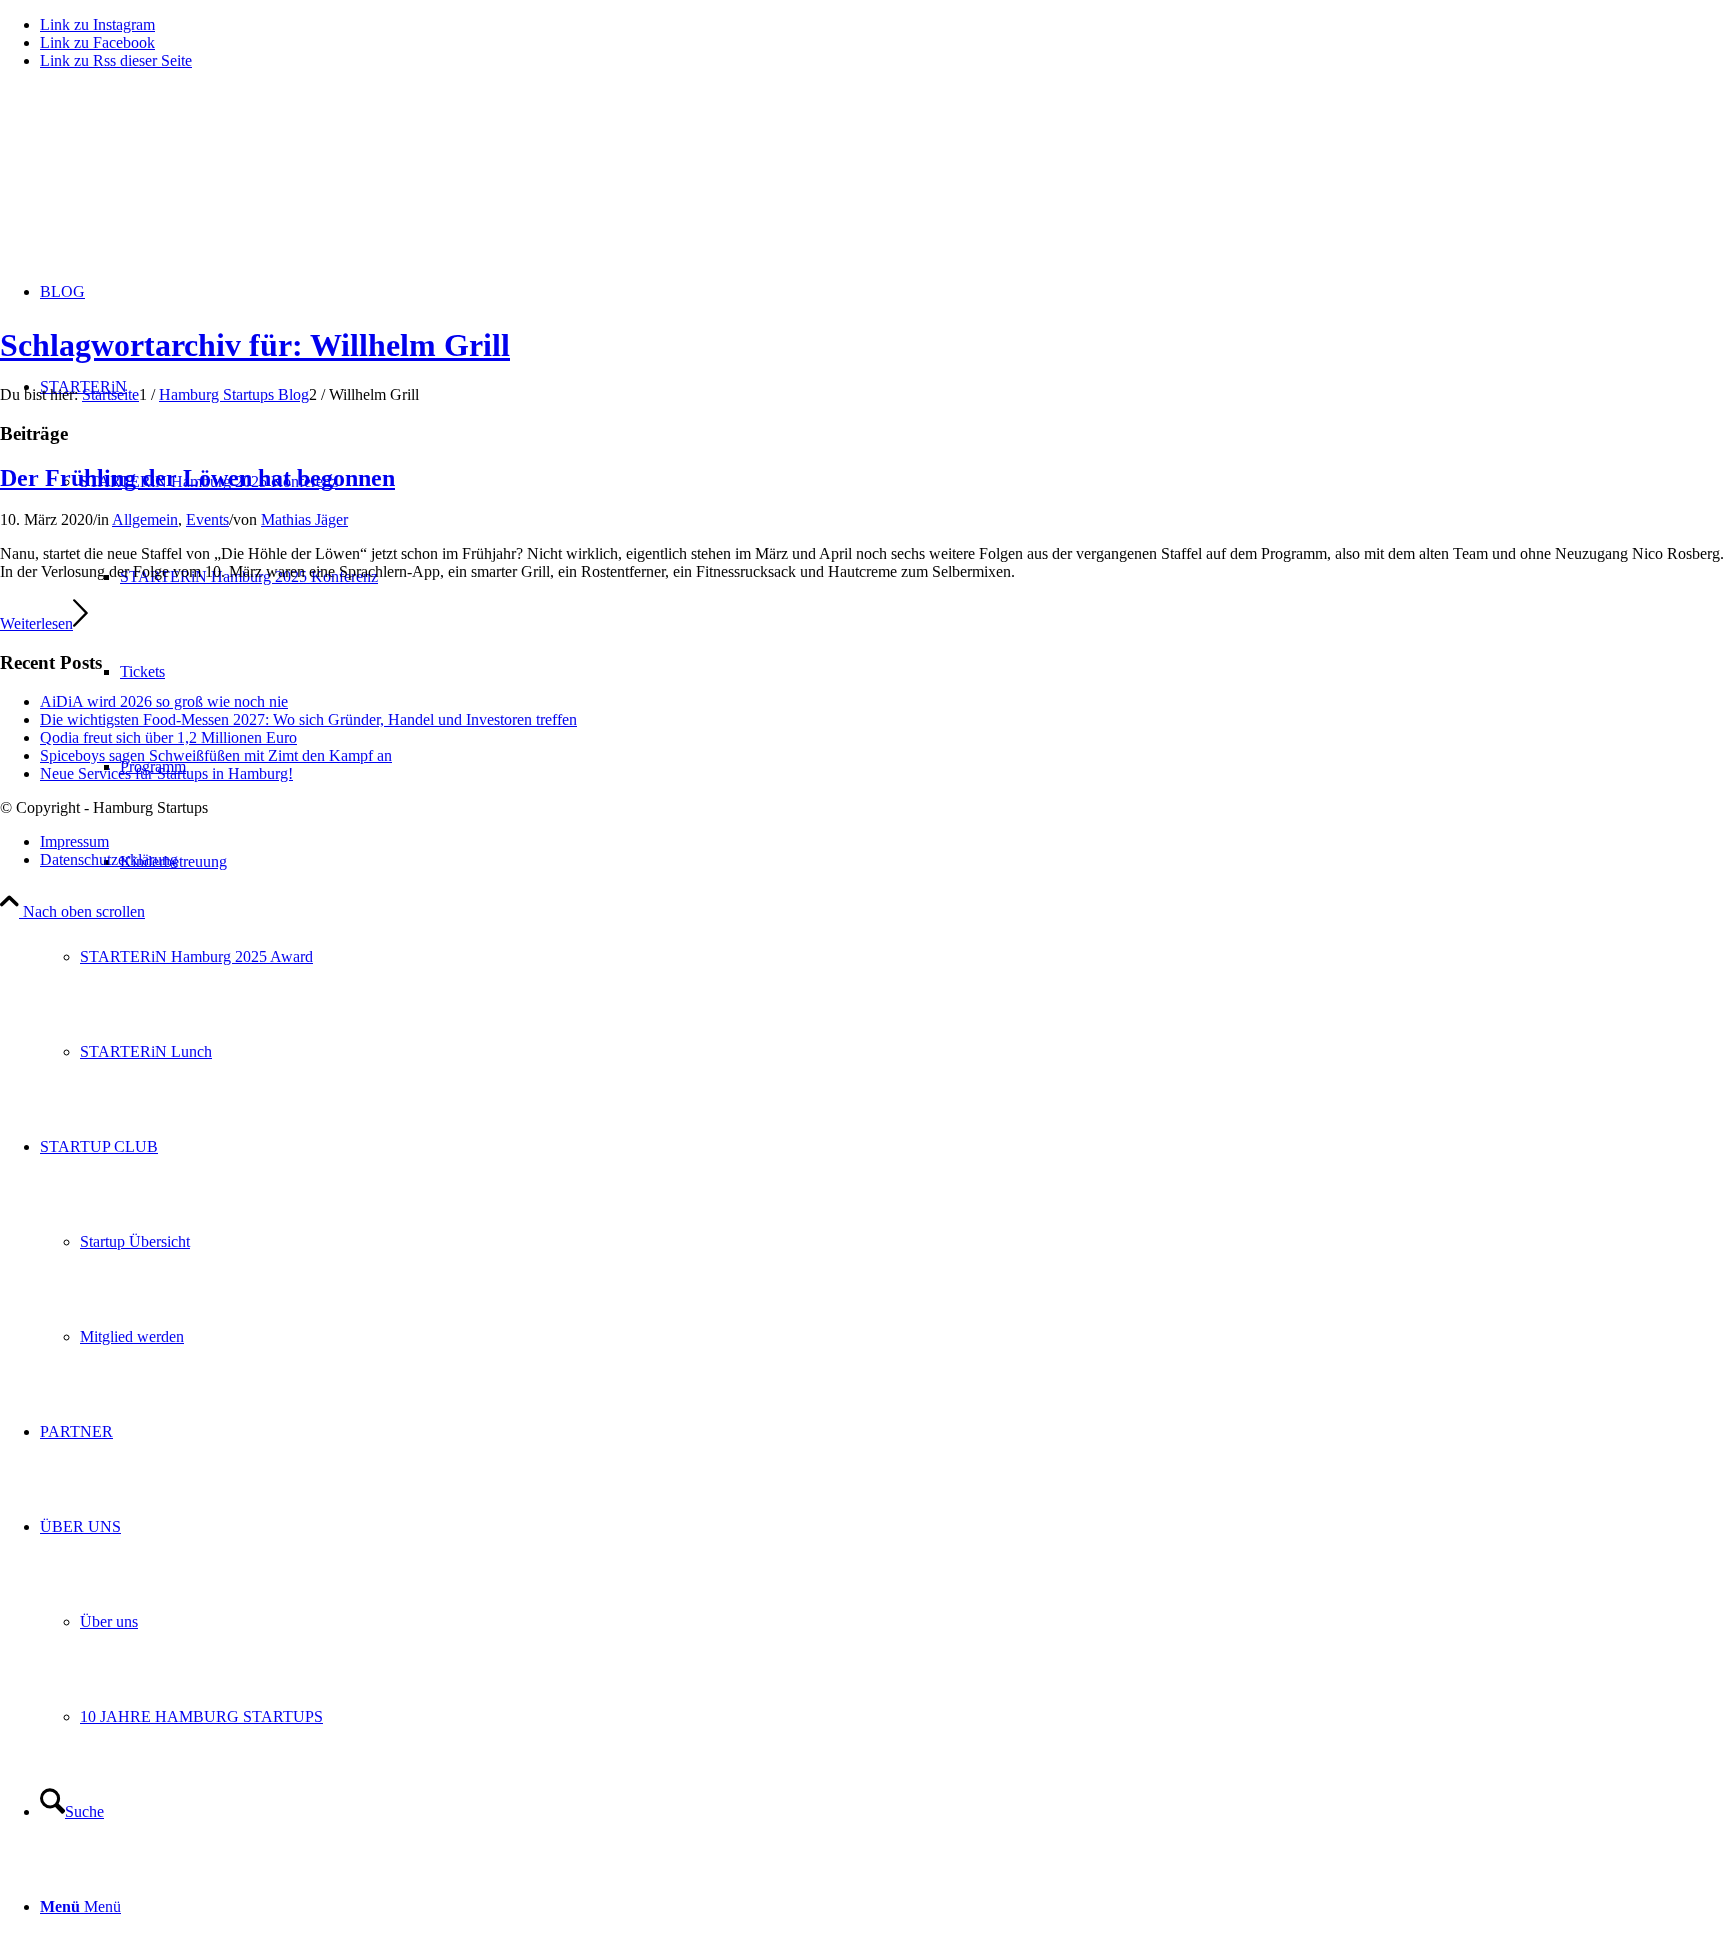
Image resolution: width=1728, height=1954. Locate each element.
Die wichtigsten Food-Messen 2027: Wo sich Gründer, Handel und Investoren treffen (308, 719)
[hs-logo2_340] (150, 180)
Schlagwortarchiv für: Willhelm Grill (255, 345)
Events (207, 519)
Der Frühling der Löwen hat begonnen (197, 478)
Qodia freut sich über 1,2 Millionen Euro (168, 737)
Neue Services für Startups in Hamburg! (166, 773)
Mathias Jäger (304, 519)
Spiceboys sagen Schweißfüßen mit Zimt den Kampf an (216, 755)
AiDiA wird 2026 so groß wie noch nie (164, 701)
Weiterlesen (36, 623)
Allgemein (145, 519)
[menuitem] (904, 956)
